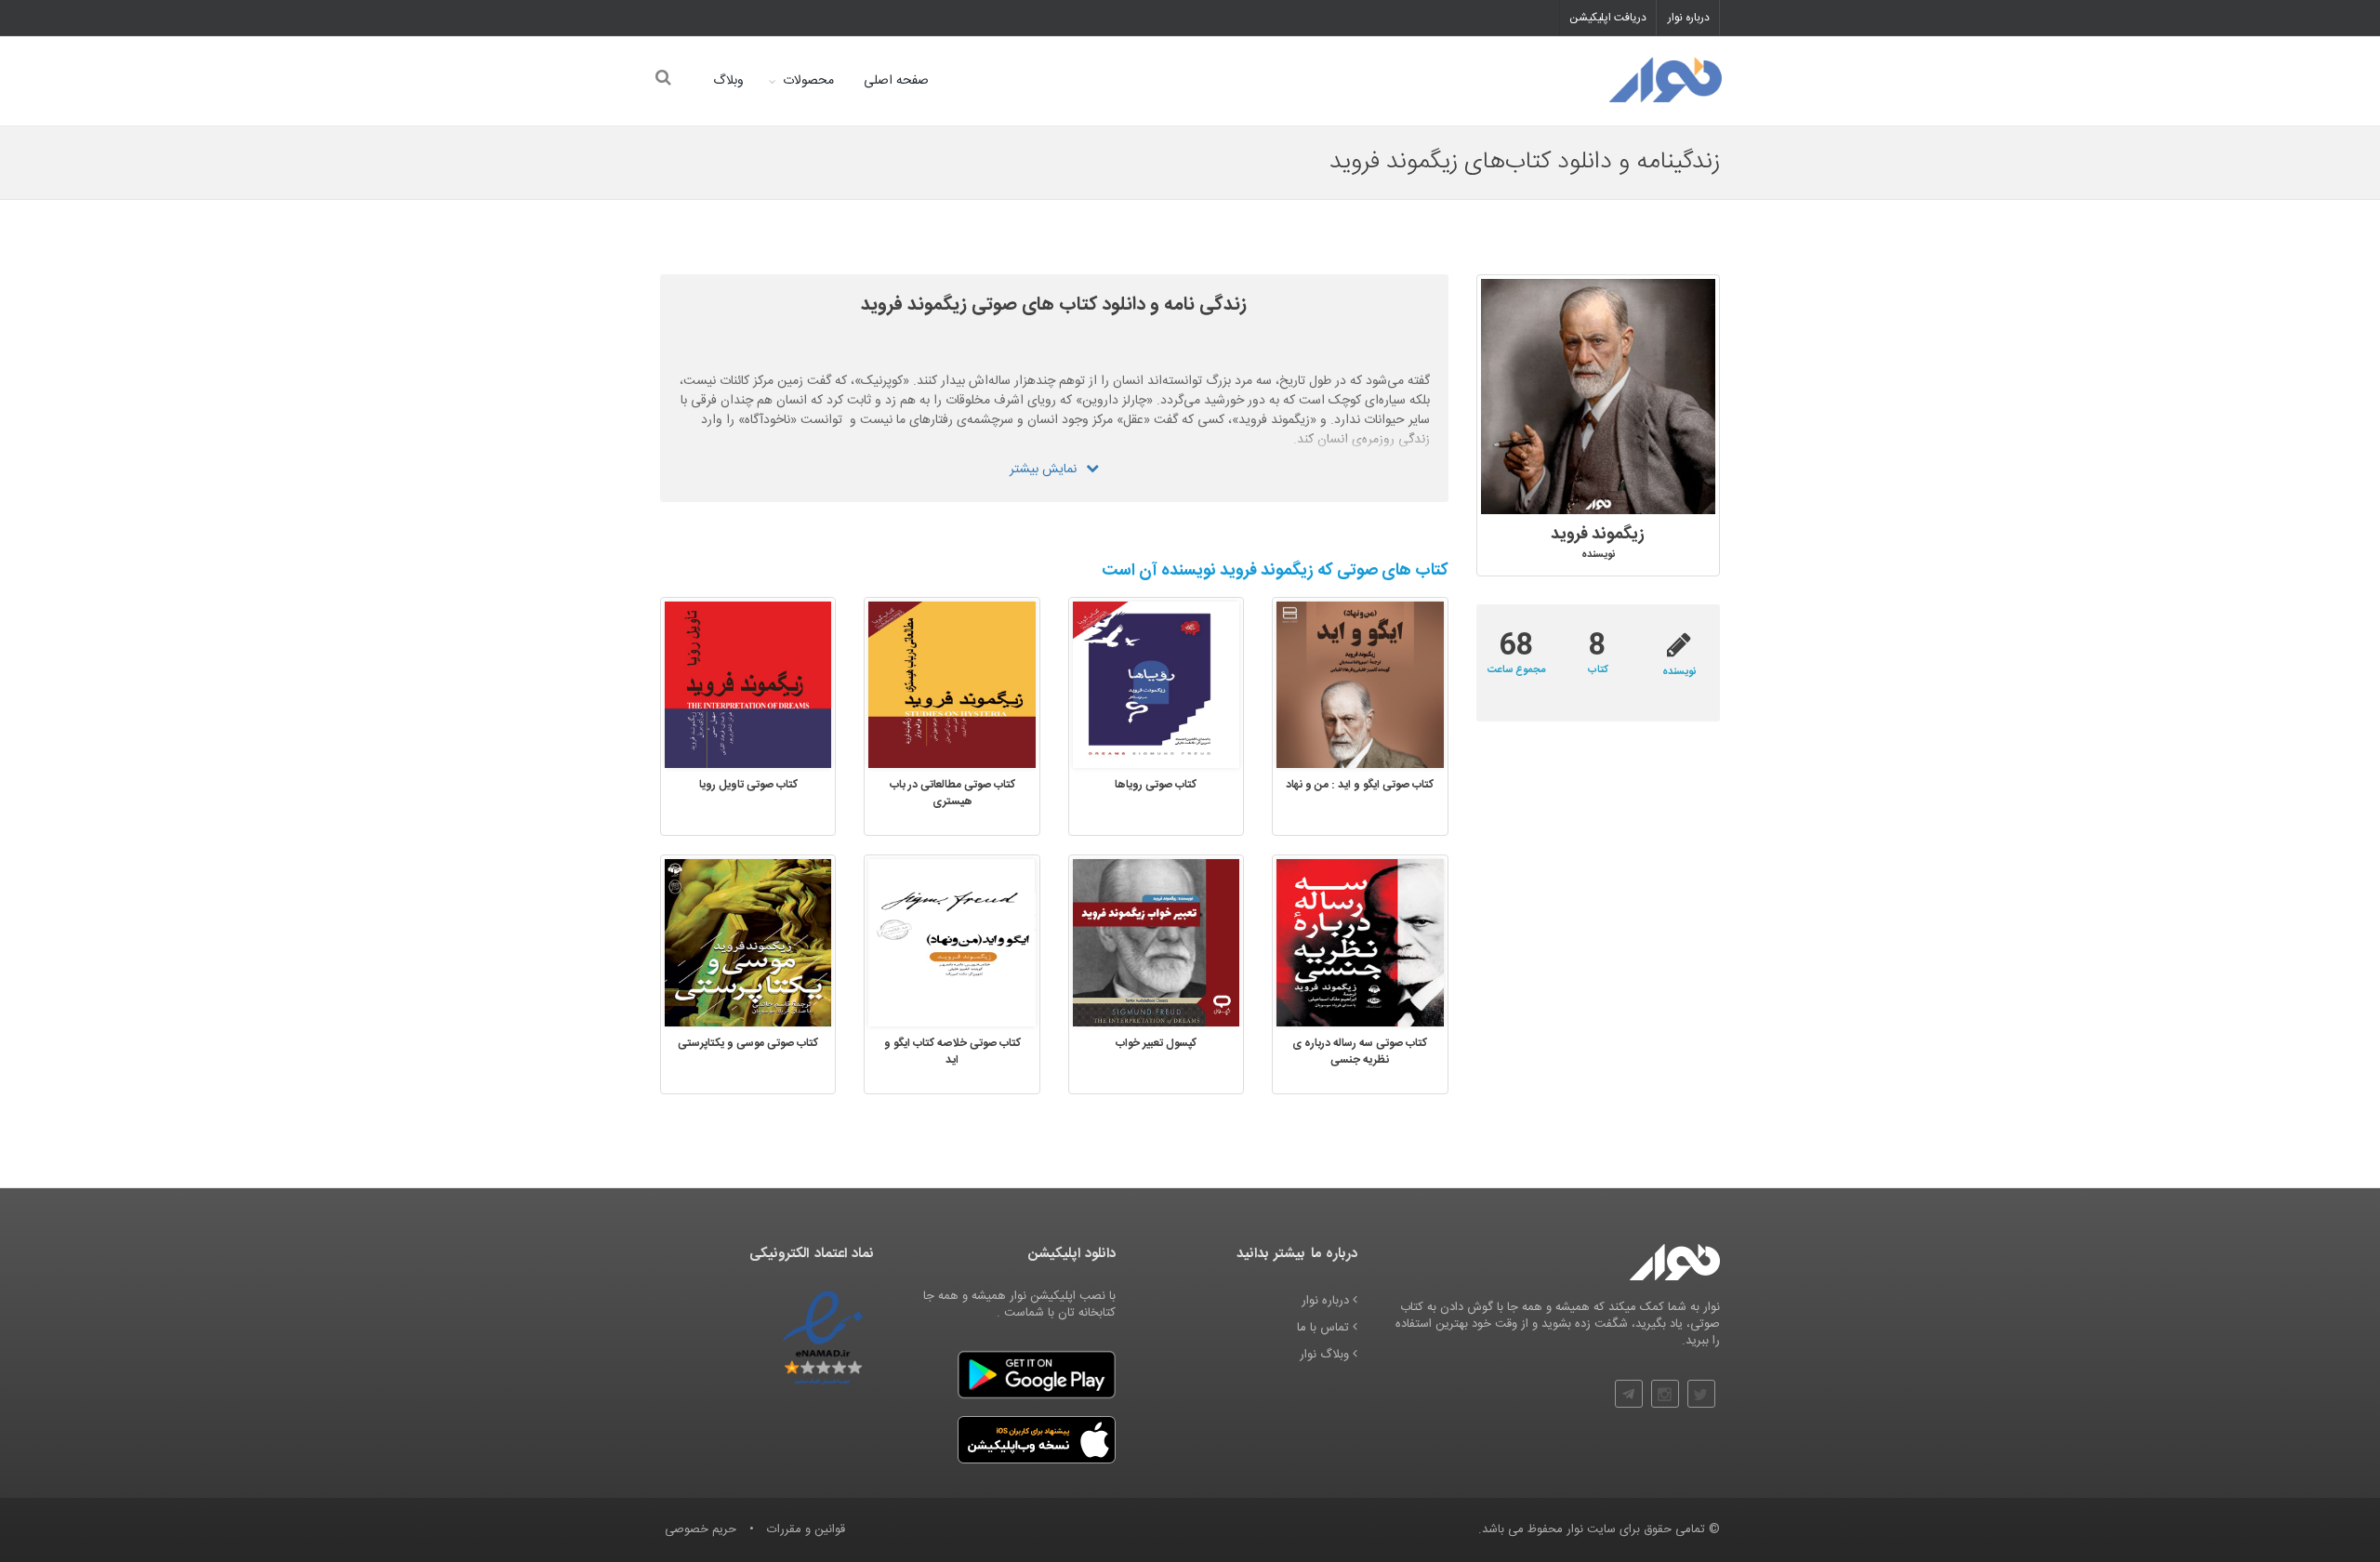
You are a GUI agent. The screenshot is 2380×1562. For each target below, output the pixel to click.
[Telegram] (1629, 1394)
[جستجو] (662, 79)
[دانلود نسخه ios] (1037, 1440)
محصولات (808, 81)
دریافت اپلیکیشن (1608, 18)
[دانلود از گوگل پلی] (1037, 1375)
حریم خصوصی (701, 1529)
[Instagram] (1665, 1394)
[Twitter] (1701, 1394)
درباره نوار (1689, 18)
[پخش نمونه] (1388, 687)
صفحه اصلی (896, 81)
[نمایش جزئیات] (1330, 687)
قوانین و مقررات (806, 1529)
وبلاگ (728, 81)
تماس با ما (1325, 1328)
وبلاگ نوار (1326, 1355)
